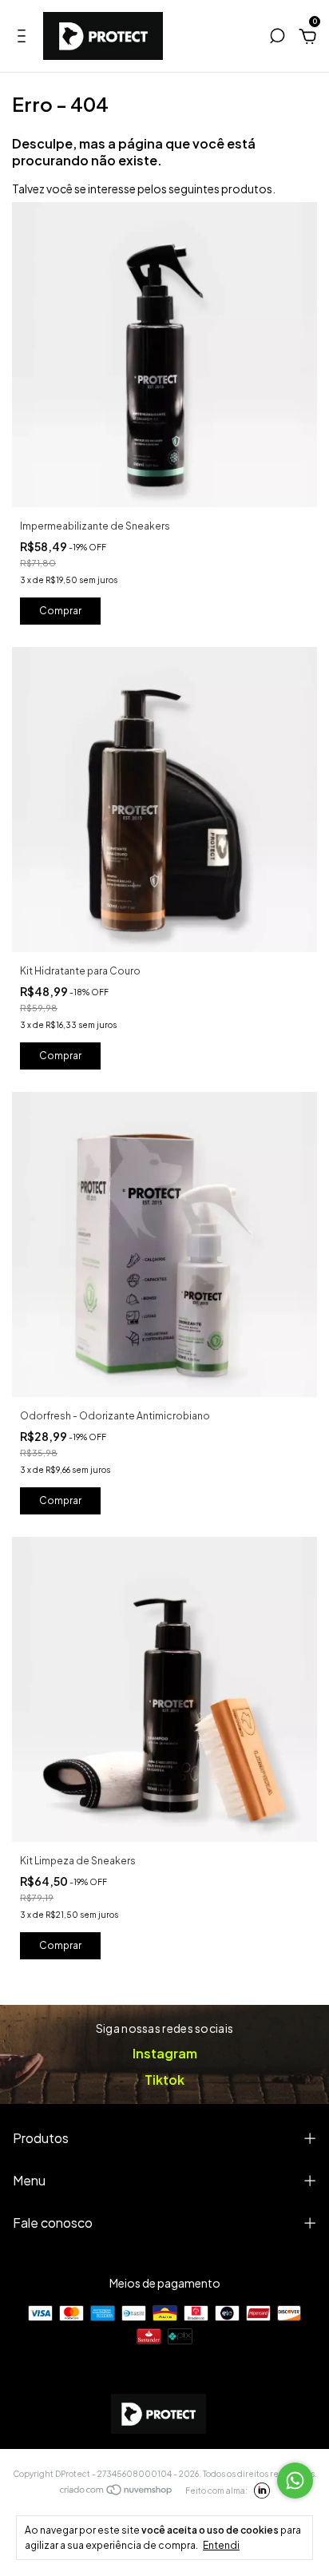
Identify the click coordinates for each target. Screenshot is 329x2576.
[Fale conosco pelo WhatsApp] (295, 2481)
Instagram (165, 2053)
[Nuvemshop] (117, 2491)
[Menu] (24, 38)
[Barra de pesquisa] (277, 38)
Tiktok (164, 2080)
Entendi (221, 2545)
